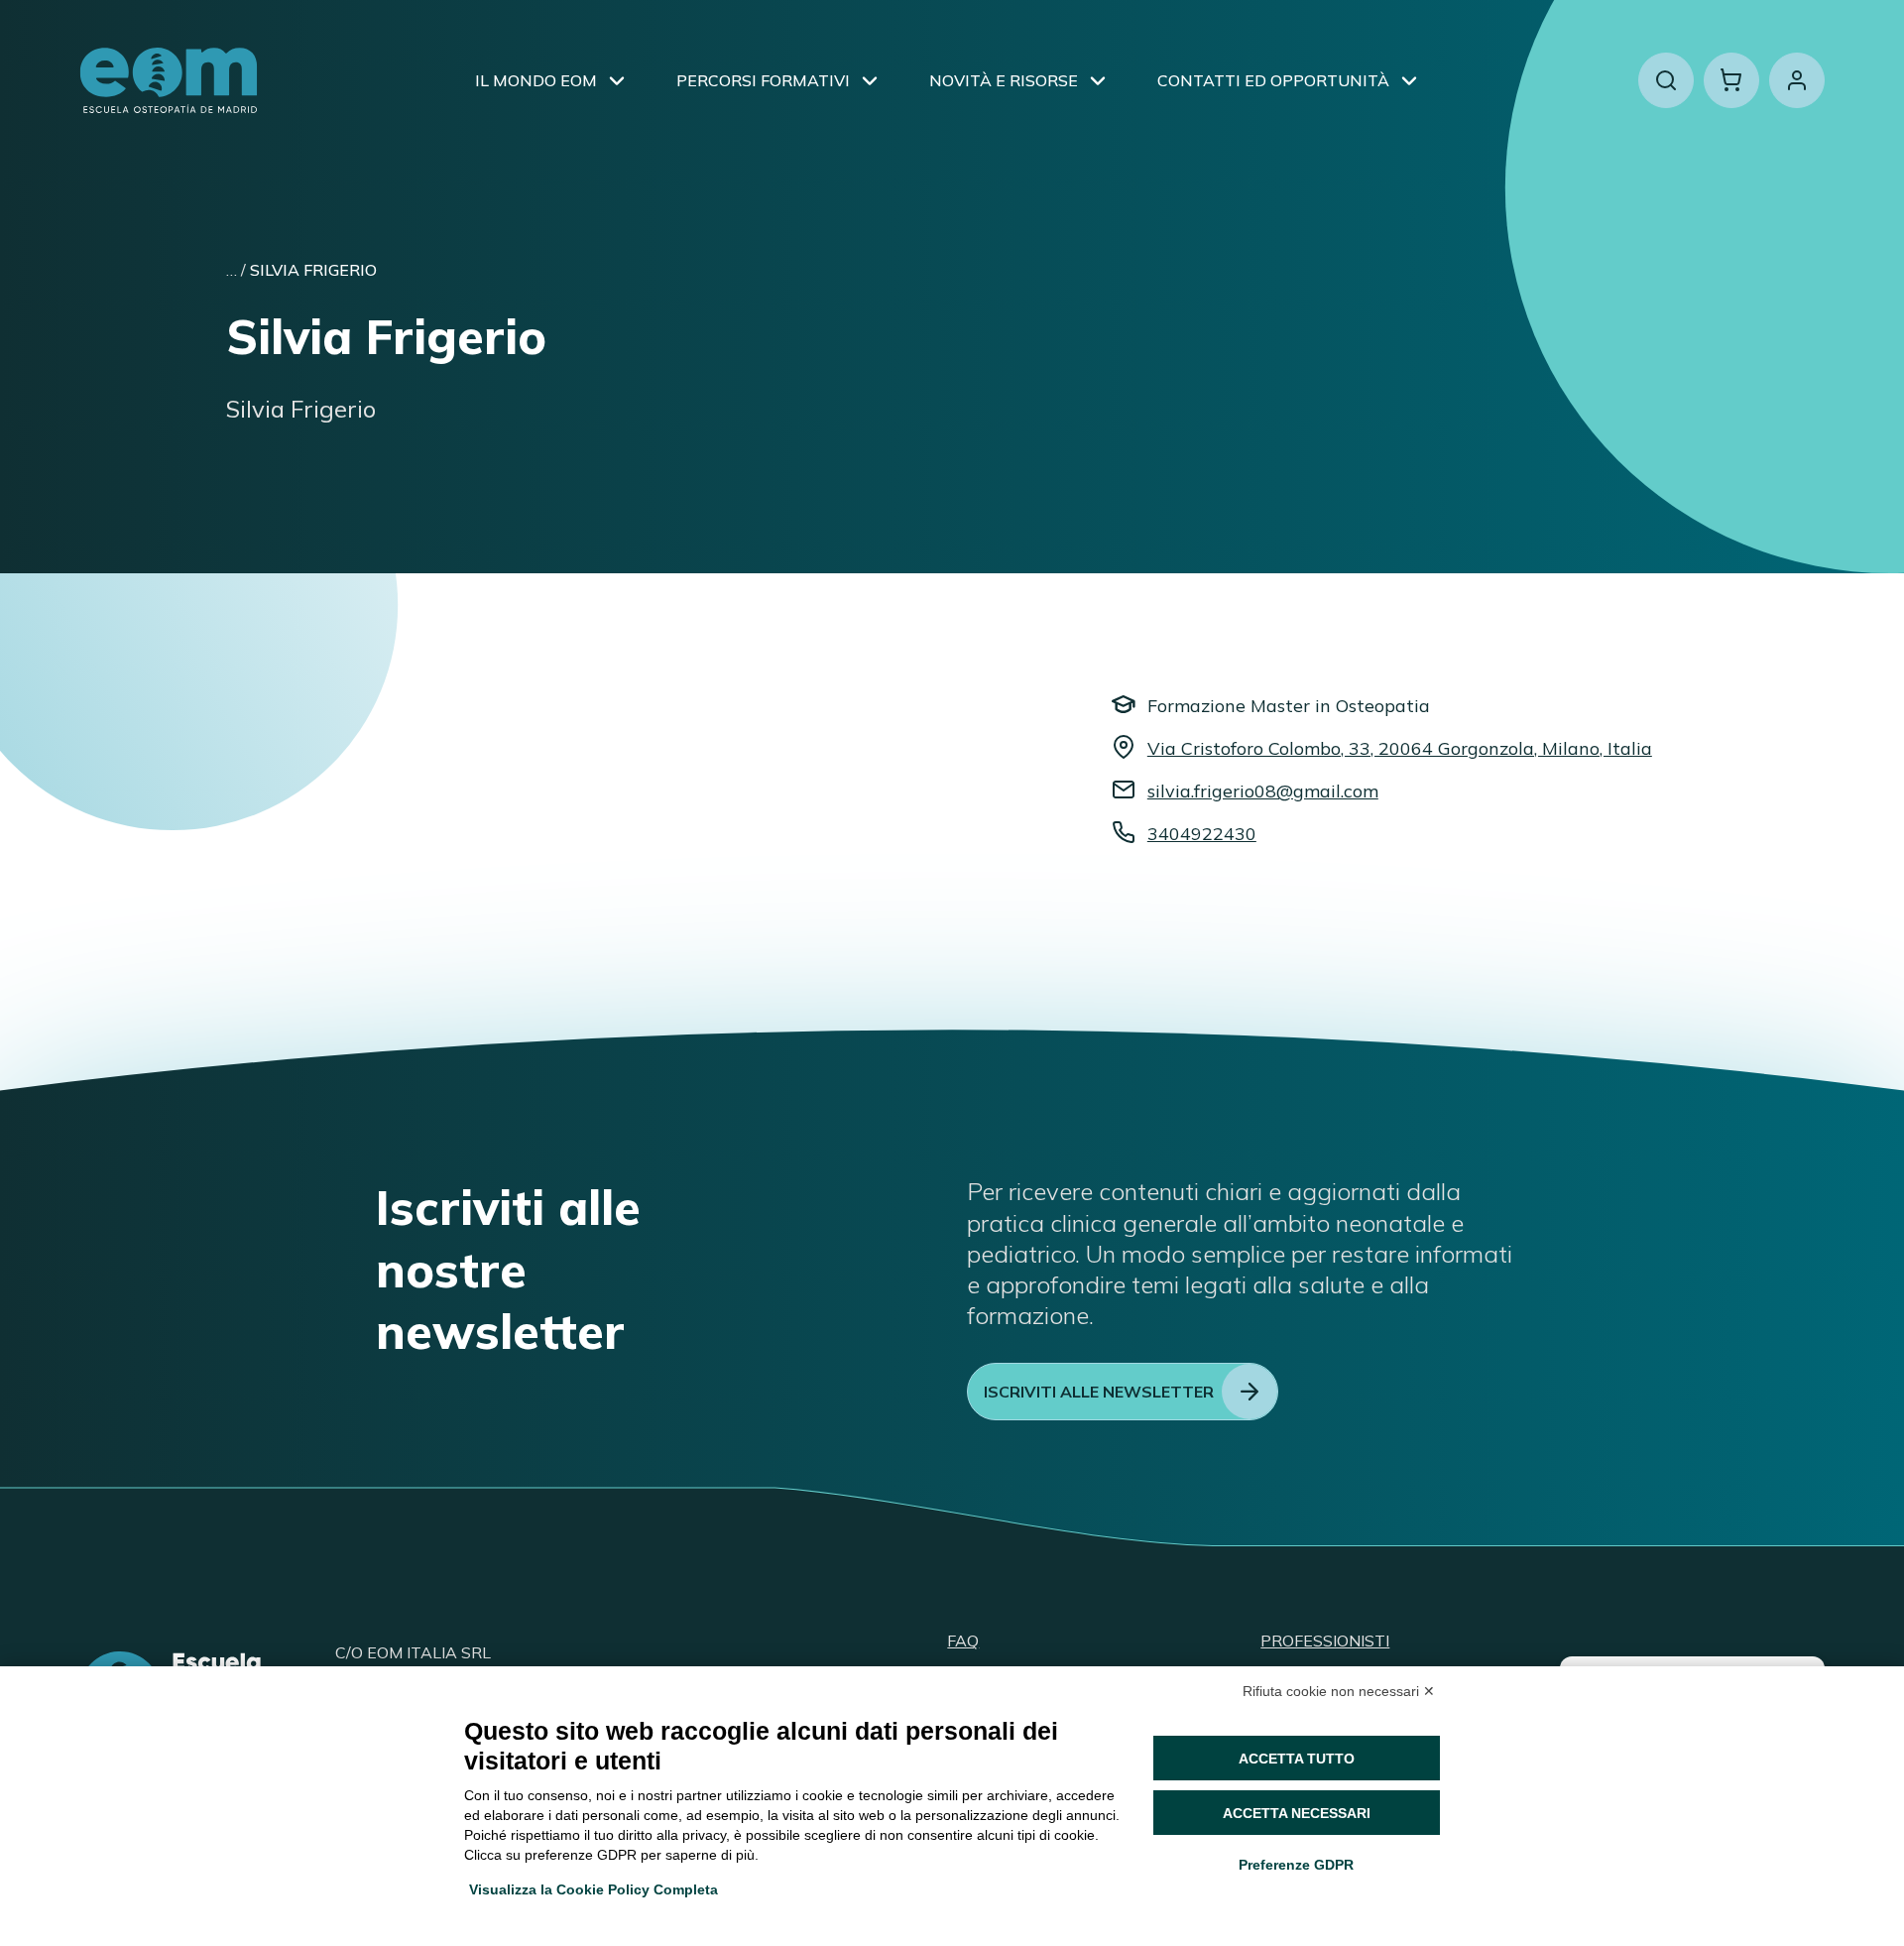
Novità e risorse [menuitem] (1004, 80)
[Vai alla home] (169, 80)
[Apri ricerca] (1666, 80)
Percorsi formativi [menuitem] (763, 80)
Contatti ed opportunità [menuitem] (1273, 80)
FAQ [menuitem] (963, 1641)
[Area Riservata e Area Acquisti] (1797, 80)
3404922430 (1202, 834)
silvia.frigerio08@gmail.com (1263, 791)
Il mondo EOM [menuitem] (536, 80)
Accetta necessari (1297, 1813)
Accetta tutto (1297, 1759)
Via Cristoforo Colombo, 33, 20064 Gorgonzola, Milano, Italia (1400, 748)
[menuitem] (617, 80)
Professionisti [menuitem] (1325, 1641)
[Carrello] (1731, 80)
